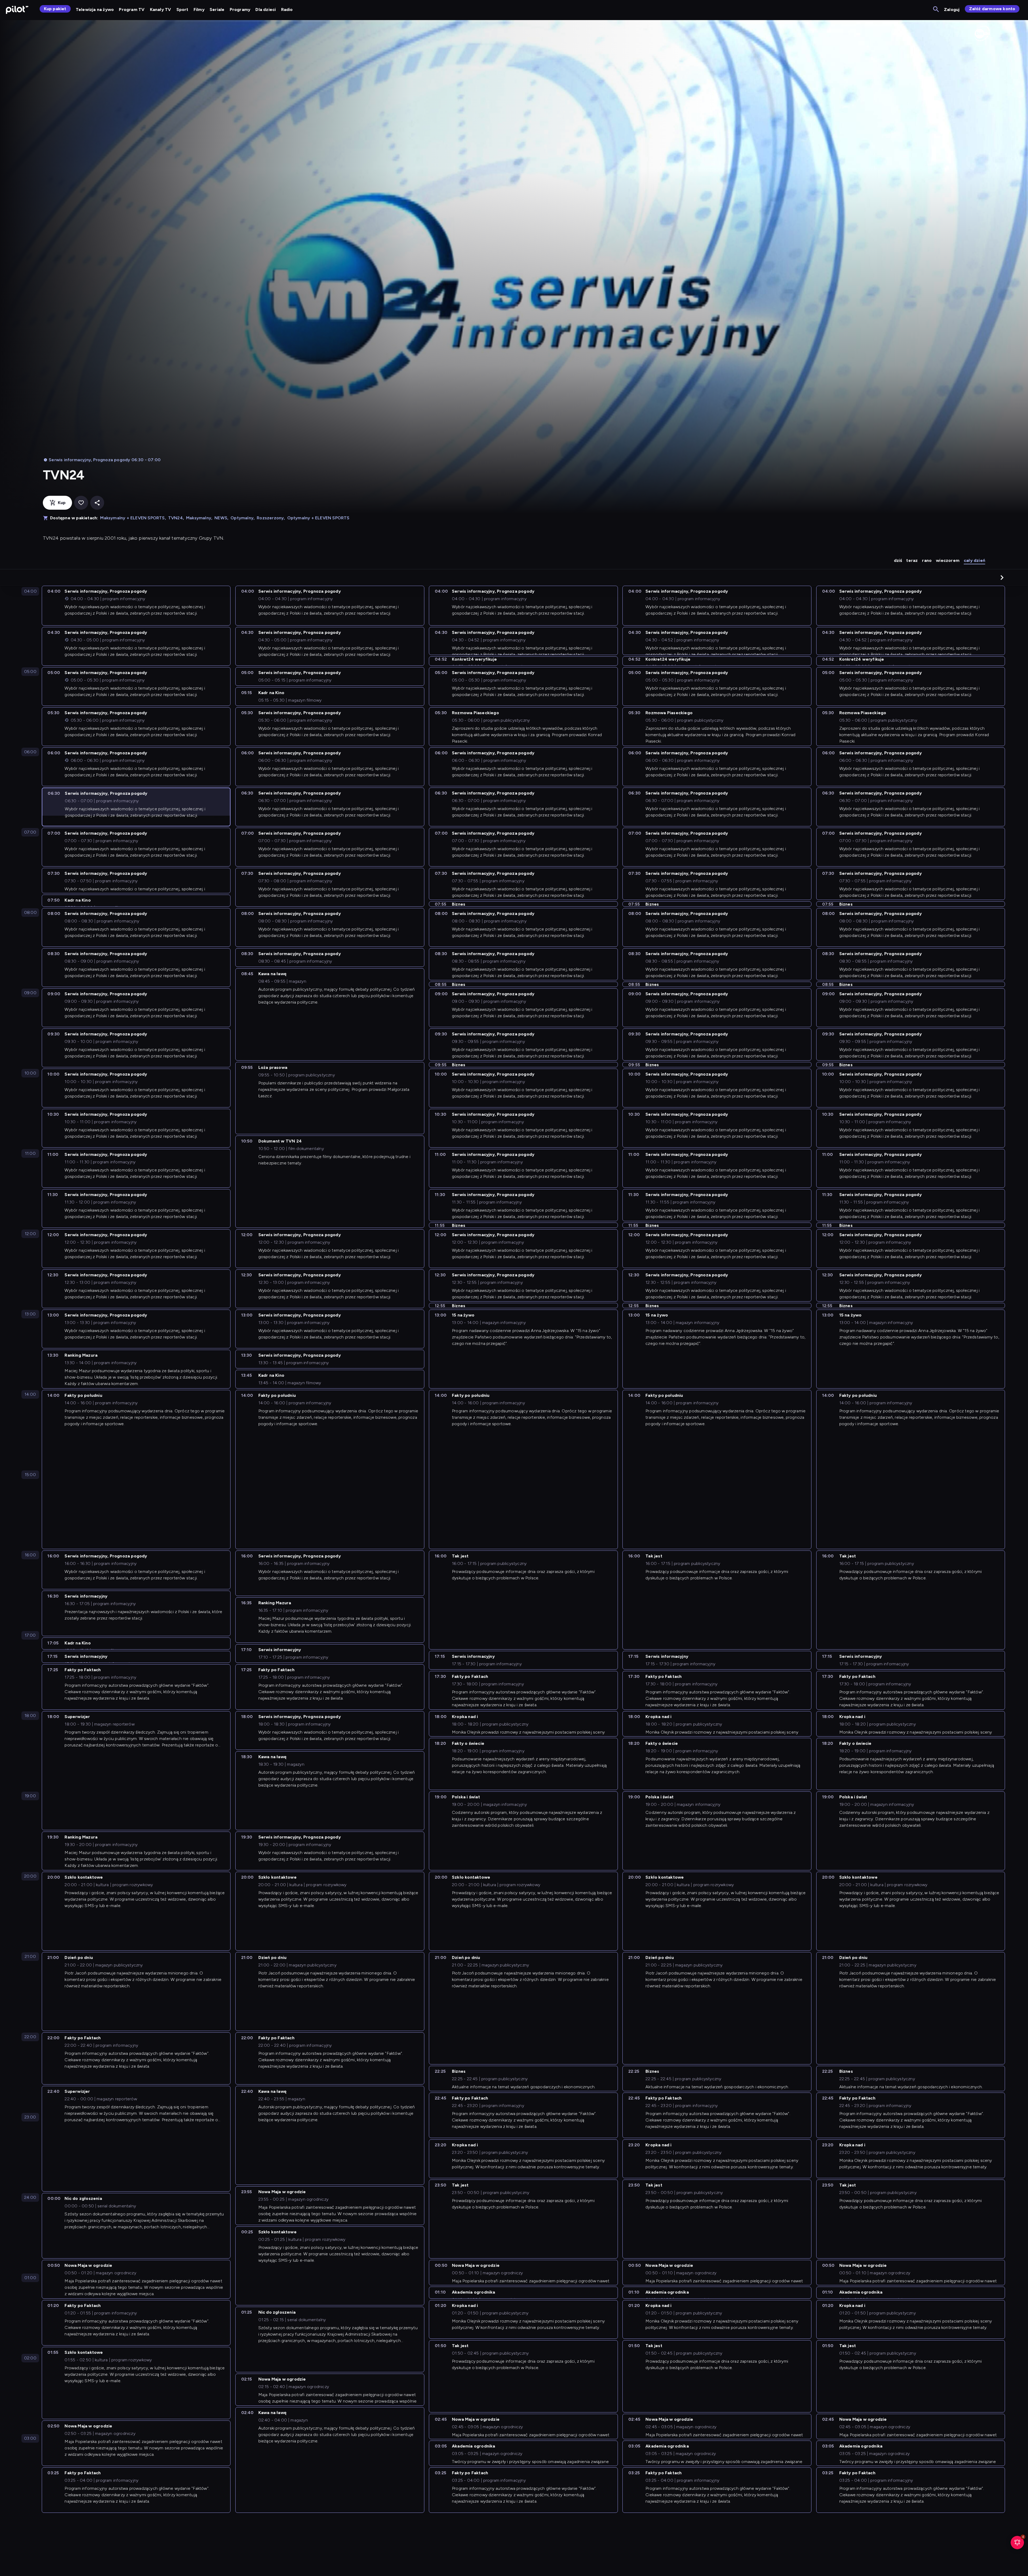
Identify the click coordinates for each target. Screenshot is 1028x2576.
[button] (1002, 577)
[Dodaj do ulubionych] (81, 503)
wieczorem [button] (948, 560)
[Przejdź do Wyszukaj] (936, 10)
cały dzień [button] (974, 560)
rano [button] (927, 560)
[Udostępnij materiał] (97, 503)
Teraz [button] (912, 560)
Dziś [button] (898, 560)
